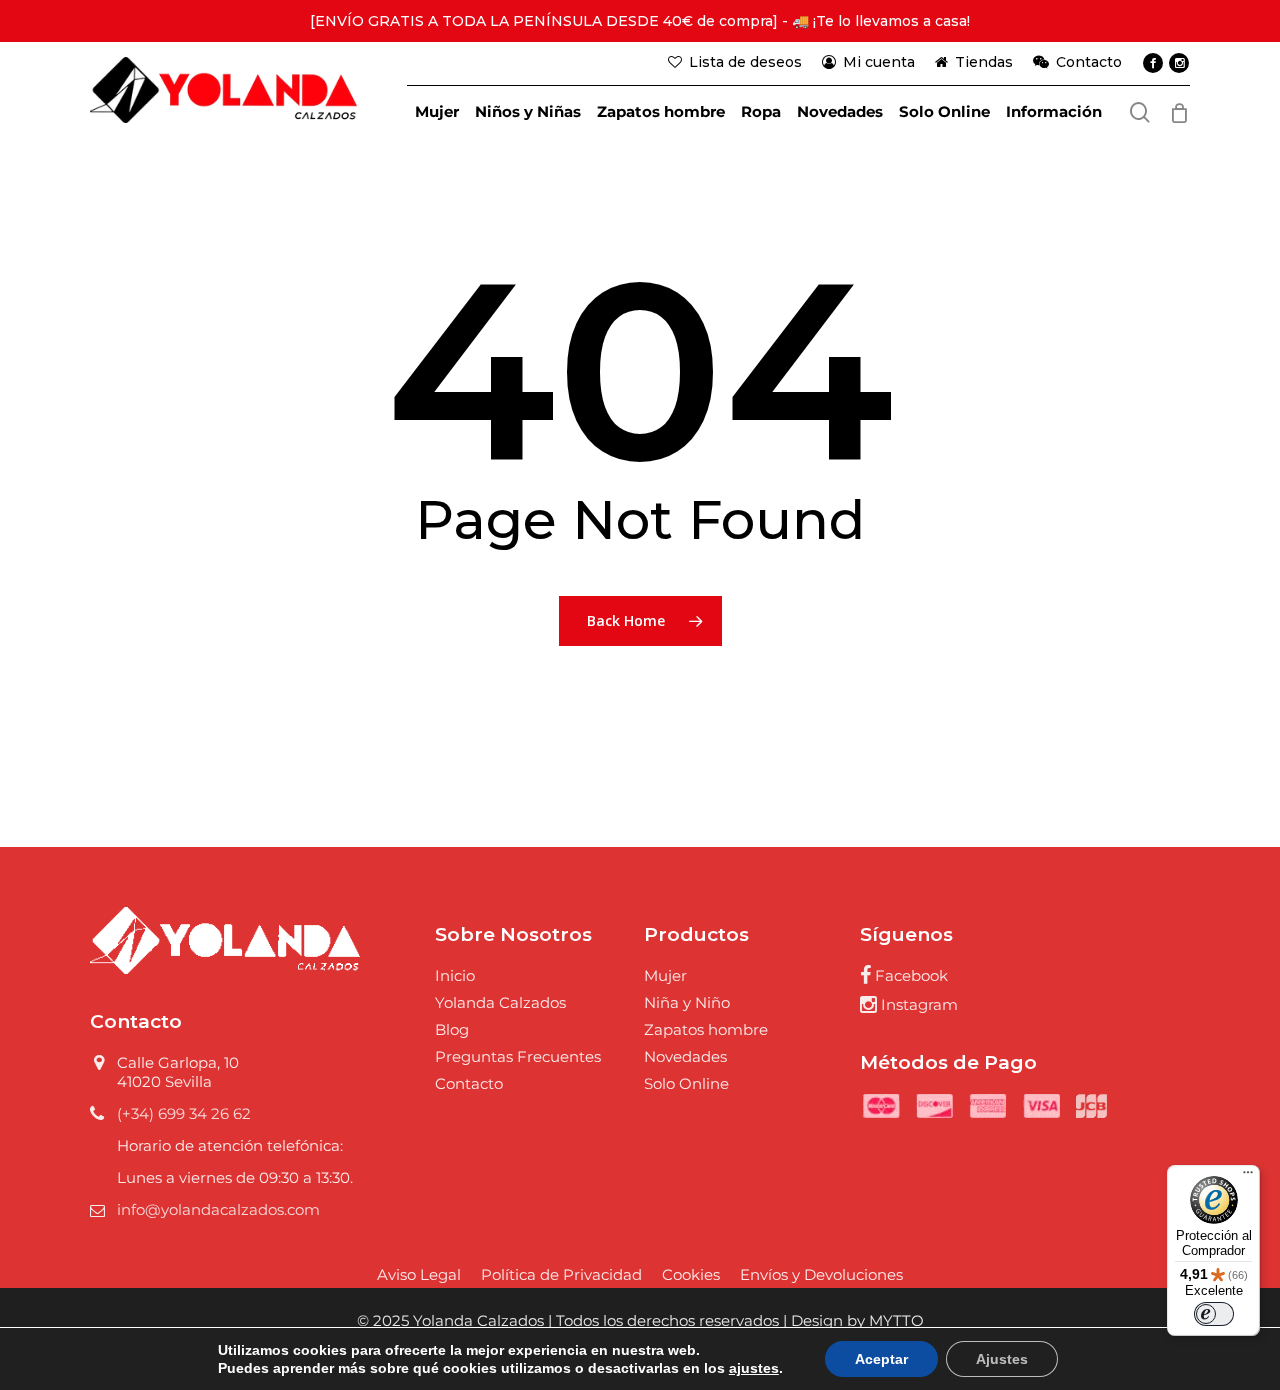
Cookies (691, 1274)
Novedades (685, 1056)
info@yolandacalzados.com (218, 1209)
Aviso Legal (419, 1274)
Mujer (665, 975)
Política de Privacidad (561, 1274)
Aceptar (881, 1359)
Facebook (909, 975)
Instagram (917, 1004)
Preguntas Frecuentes (518, 1056)
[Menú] (1248, 1177)
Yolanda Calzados (500, 1002)
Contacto (469, 1083)
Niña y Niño (687, 1002)
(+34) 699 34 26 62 (184, 1113)
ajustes (754, 1368)
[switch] (1214, 1314)
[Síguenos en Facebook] (1153, 63)
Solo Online (686, 1083)
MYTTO (896, 1320)
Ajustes (1002, 1359)
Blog (452, 1029)
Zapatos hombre (706, 1029)
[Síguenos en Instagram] (1179, 63)
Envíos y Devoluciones (821, 1274)
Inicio (455, 975)
